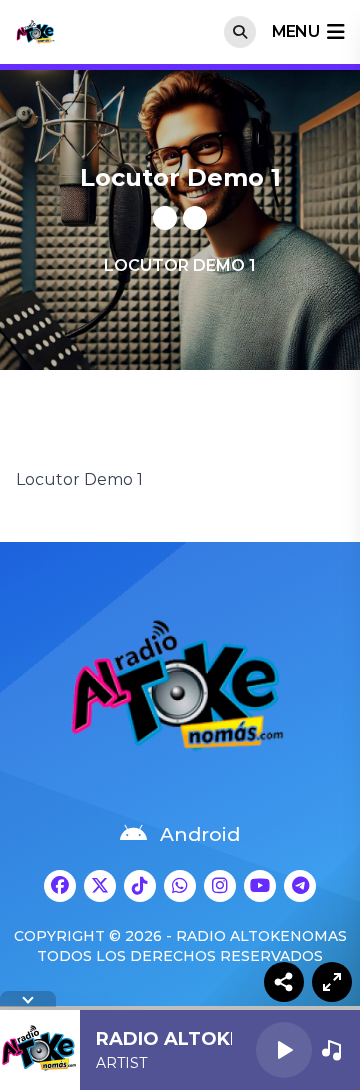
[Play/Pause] (284, 1050)
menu (295, 31)
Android (200, 834)
